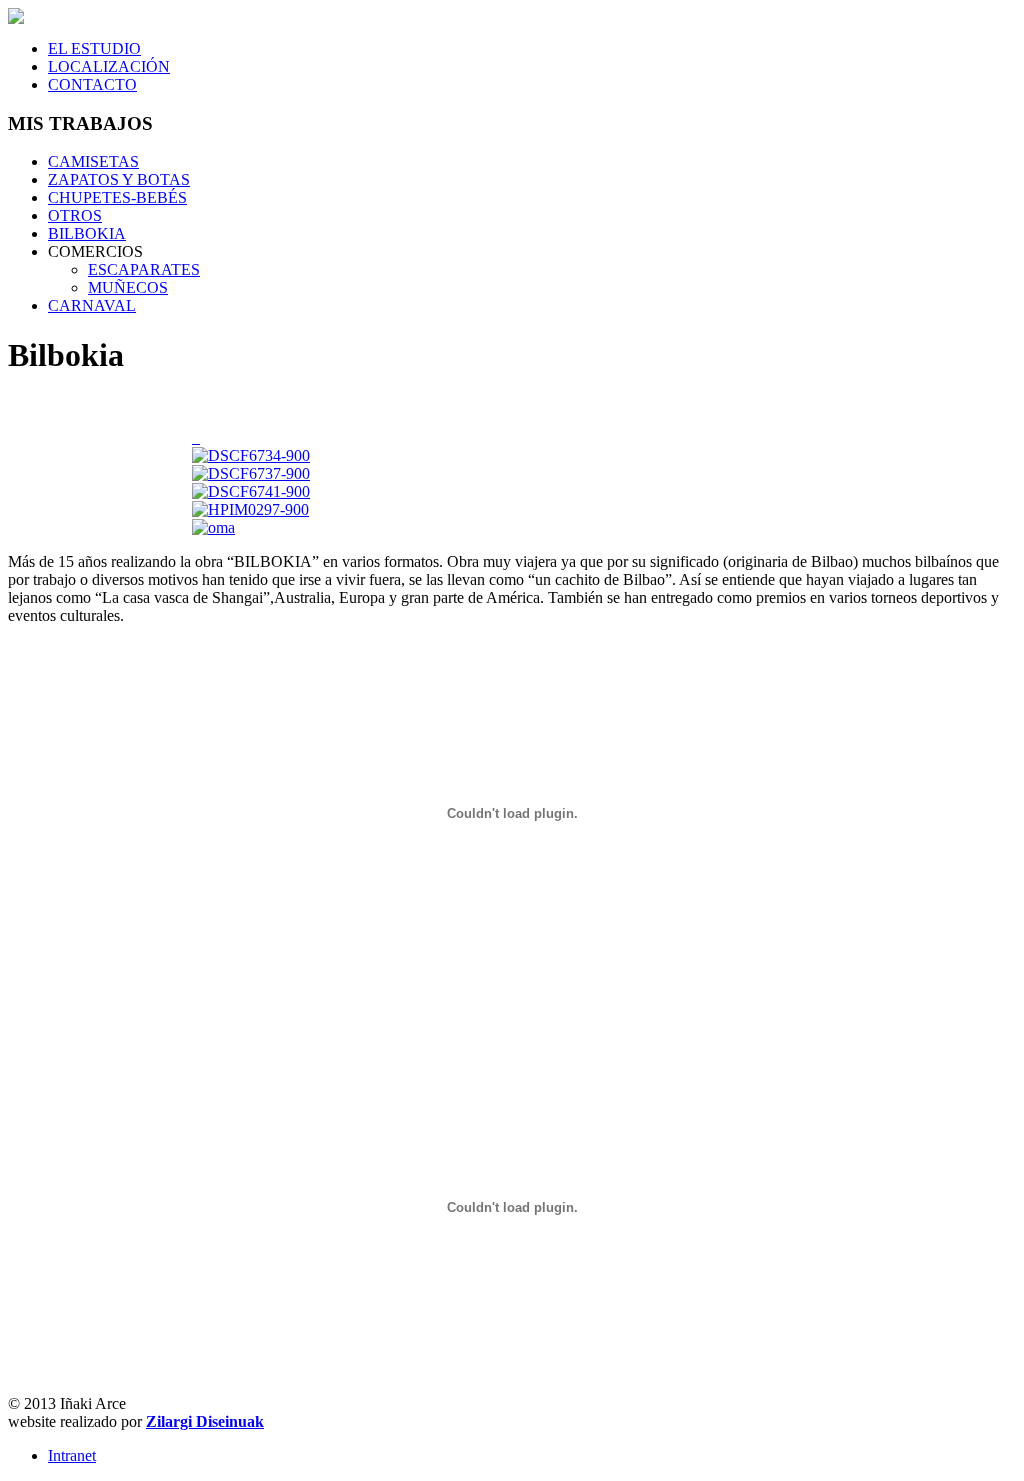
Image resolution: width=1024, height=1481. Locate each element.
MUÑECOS (128, 287)
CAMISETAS (93, 161)
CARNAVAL (92, 305)
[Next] (198, 437)
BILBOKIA (87, 233)
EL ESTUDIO (94, 48)
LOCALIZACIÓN (109, 66)
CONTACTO (92, 84)
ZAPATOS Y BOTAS (119, 179)
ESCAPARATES (144, 269)
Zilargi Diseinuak (205, 1421)
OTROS (75, 215)
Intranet (72, 1455)
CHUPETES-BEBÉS (117, 197)
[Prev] (194, 437)
